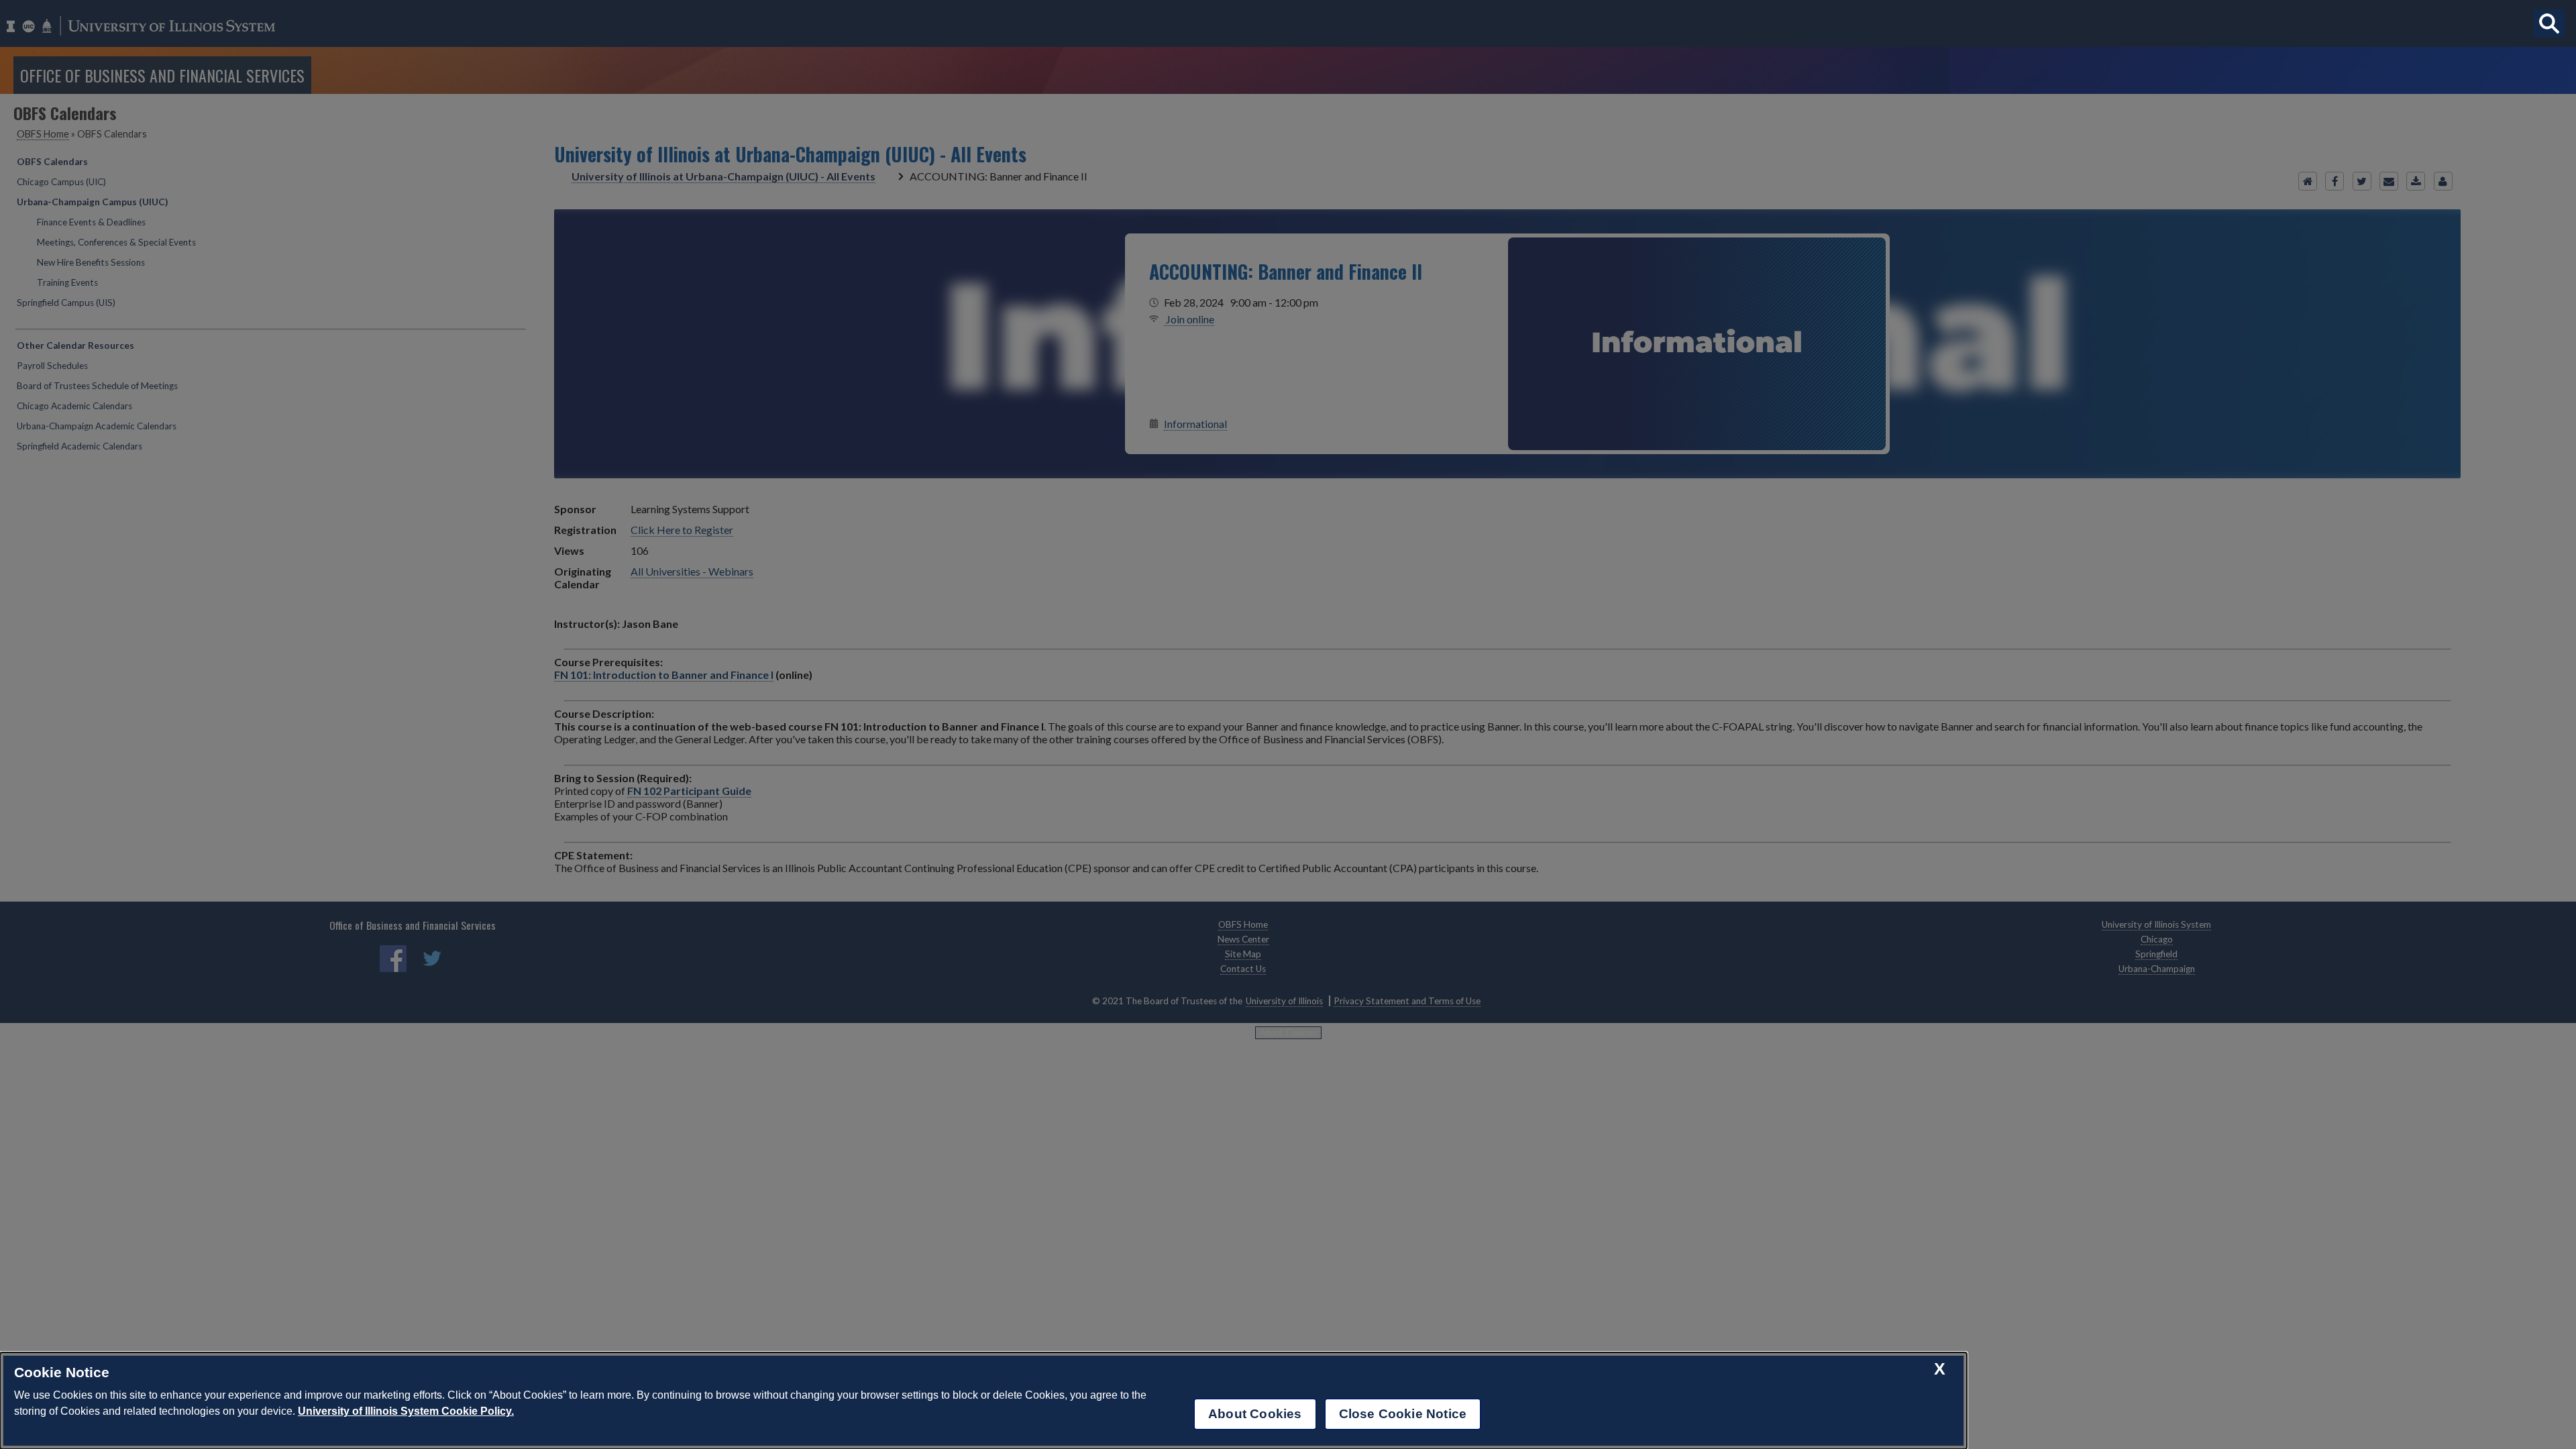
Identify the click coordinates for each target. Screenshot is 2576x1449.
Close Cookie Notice (1403, 1414)
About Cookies (1255, 1414)
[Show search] (2549, 23)
